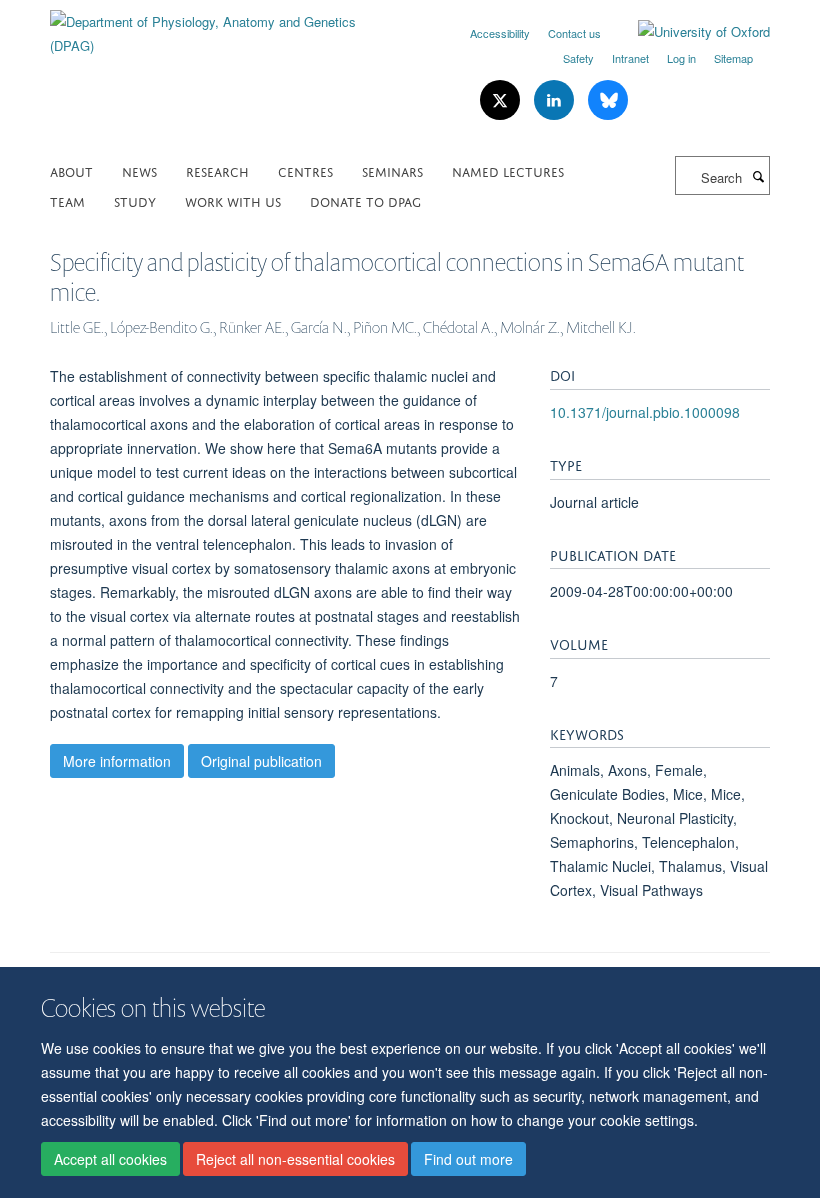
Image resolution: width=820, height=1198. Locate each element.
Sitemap (733, 58)
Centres (305, 170)
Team (67, 200)
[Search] (758, 176)
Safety (578, 58)
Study (135, 200)
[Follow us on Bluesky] (608, 100)
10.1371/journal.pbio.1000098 (645, 412)
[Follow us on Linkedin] (556, 100)
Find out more (468, 1159)
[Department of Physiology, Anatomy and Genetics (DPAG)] (222, 26)
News (139, 170)
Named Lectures (508, 170)
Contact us (574, 33)
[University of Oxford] (689, 32)
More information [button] (117, 761)
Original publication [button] (261, 761)
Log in (681, 58)
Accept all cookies (110, 1159)
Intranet (630, 58)
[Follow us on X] (502, 100)
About (71, 170)
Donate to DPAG (365, 200)
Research (217, 170)
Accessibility (500, 33)
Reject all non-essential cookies (295, 1159)
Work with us (233, 200)
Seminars (392, 170)
